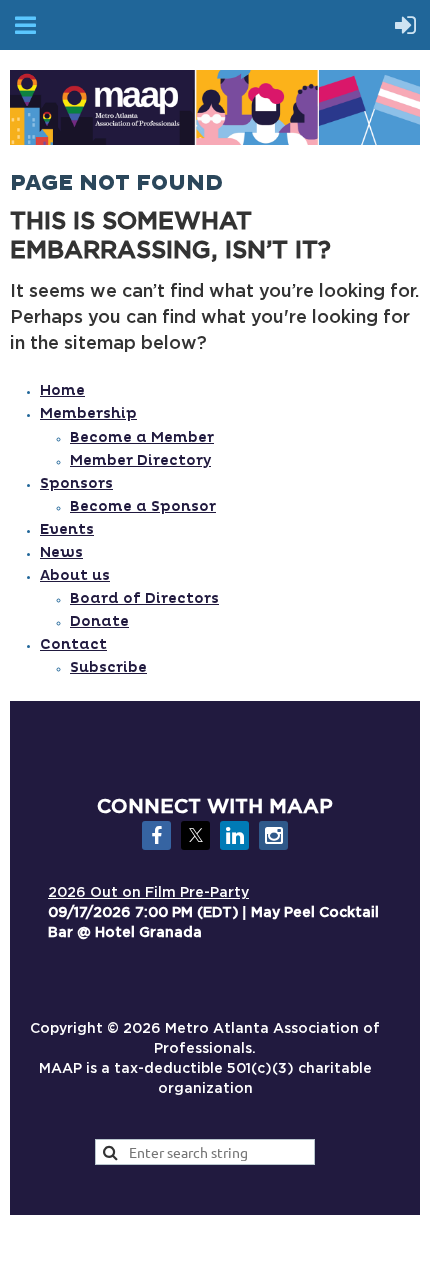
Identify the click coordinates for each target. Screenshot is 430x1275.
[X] (195, 835)
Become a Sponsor (143, 506)
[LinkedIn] (234, 835)
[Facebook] (156, 835)
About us (75, 575)
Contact (73, 644)
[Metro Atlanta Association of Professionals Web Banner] (215, 140)
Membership (88, 413)
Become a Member (142, 437)
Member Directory (140, 460)
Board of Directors (144, 598)
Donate (99, 621)
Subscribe (108, 667)
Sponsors (76, 483)
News (61, 552)
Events (67, 529)
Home (62, 390)
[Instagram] (273, 835)
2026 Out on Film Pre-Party (148, 893)
